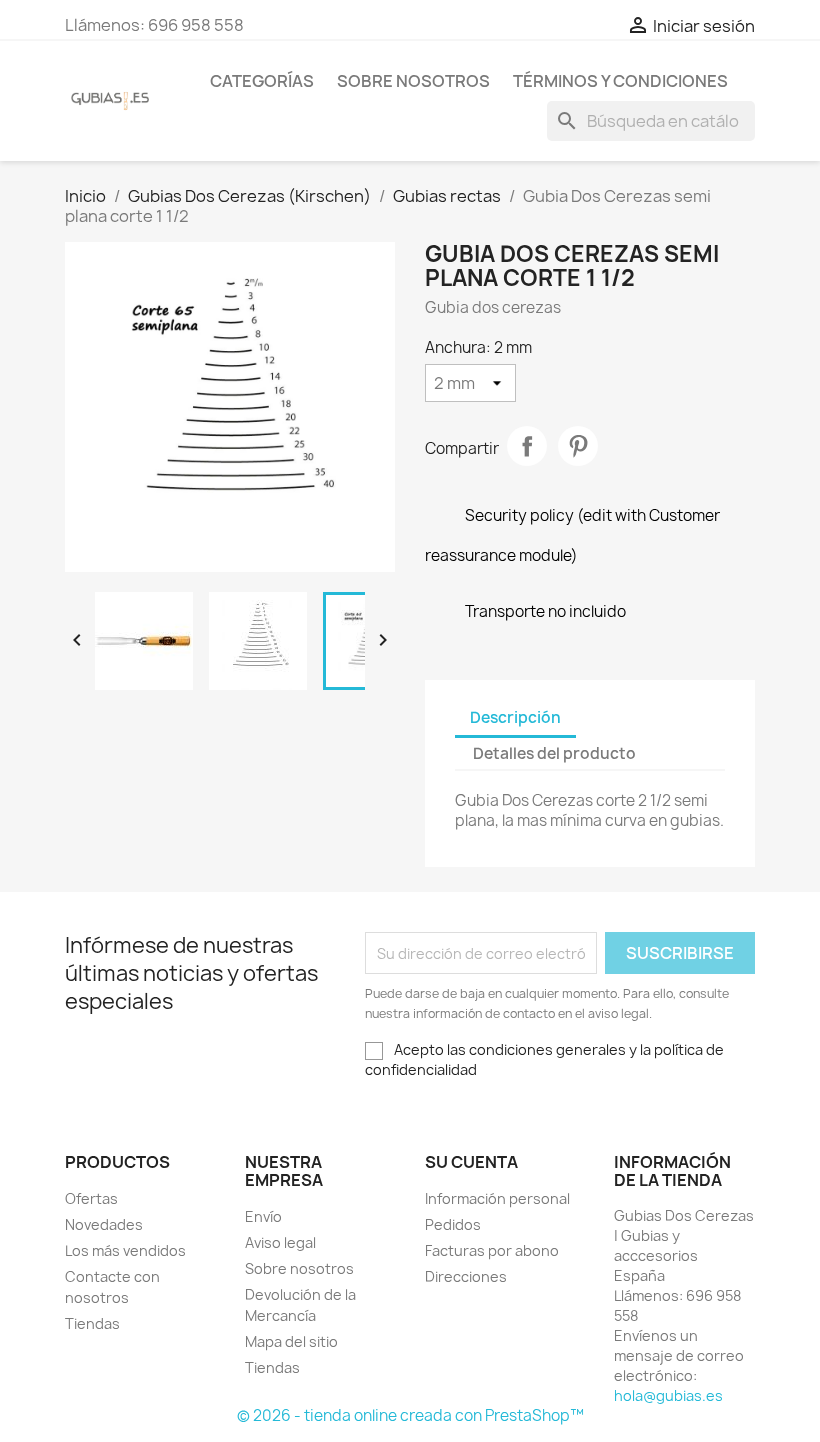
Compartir (527, 446)
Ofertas (91, 1198)
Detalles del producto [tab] (554, 753)
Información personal (497, 1198)
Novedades (104, 1224)
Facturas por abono (492, 1250)
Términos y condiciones (620, 81)
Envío (263, 1216)
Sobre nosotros (413, 81)
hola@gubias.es (668, 1395)
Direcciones (466, 1276)
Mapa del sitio (291, 1341)
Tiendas (92, 1323)
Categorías (262, 81)
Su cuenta (471, 1162)
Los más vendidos (125, 1250)
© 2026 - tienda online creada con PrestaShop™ (410, 1415)
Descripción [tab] (515, 717)
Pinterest (578, 446)
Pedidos (453, 1224)
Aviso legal (280, 1242)
